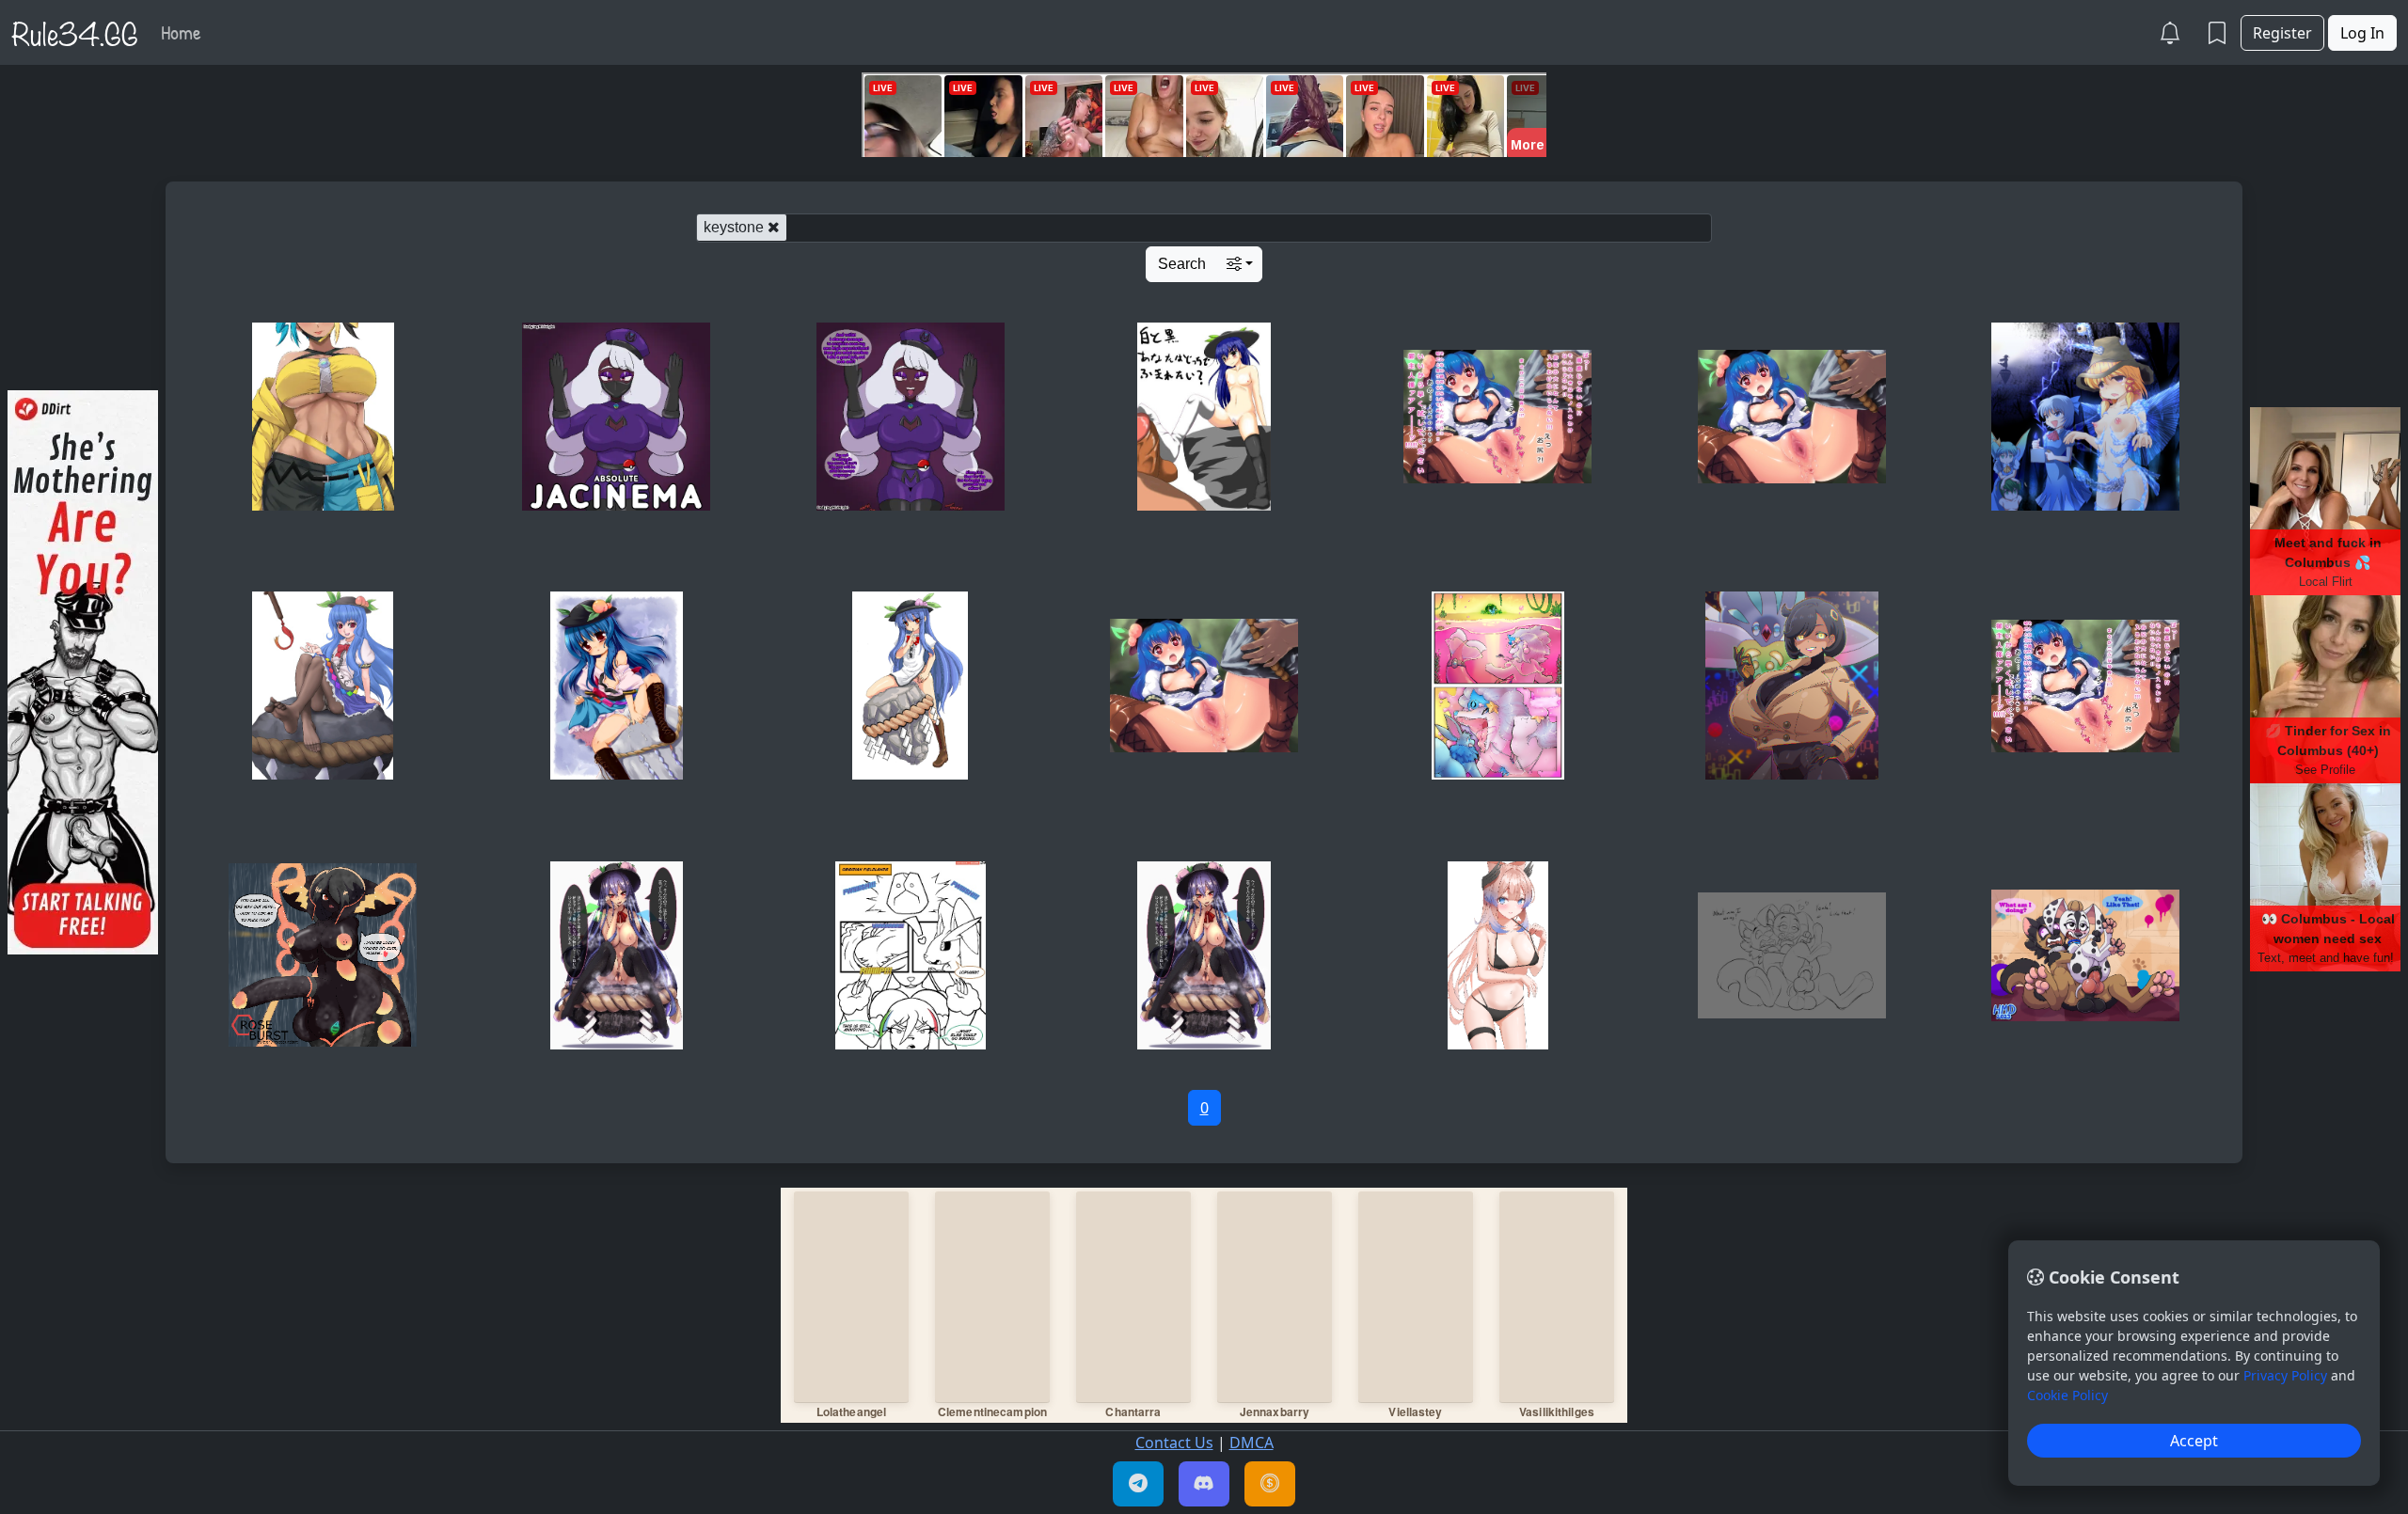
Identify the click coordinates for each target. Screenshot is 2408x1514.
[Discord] (1204, 1484)
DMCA (1252, 1443)
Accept (2194, 1441)
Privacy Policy (2285, 1375)
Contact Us (1174, 1443)
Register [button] (2282, 33)
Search (1182, 264)
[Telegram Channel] (1138, 1484)
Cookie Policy (2067, 1395)
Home (181, 32)
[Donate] (1270, 1484)
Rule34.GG (75, 32)
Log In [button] (2362, 33)
